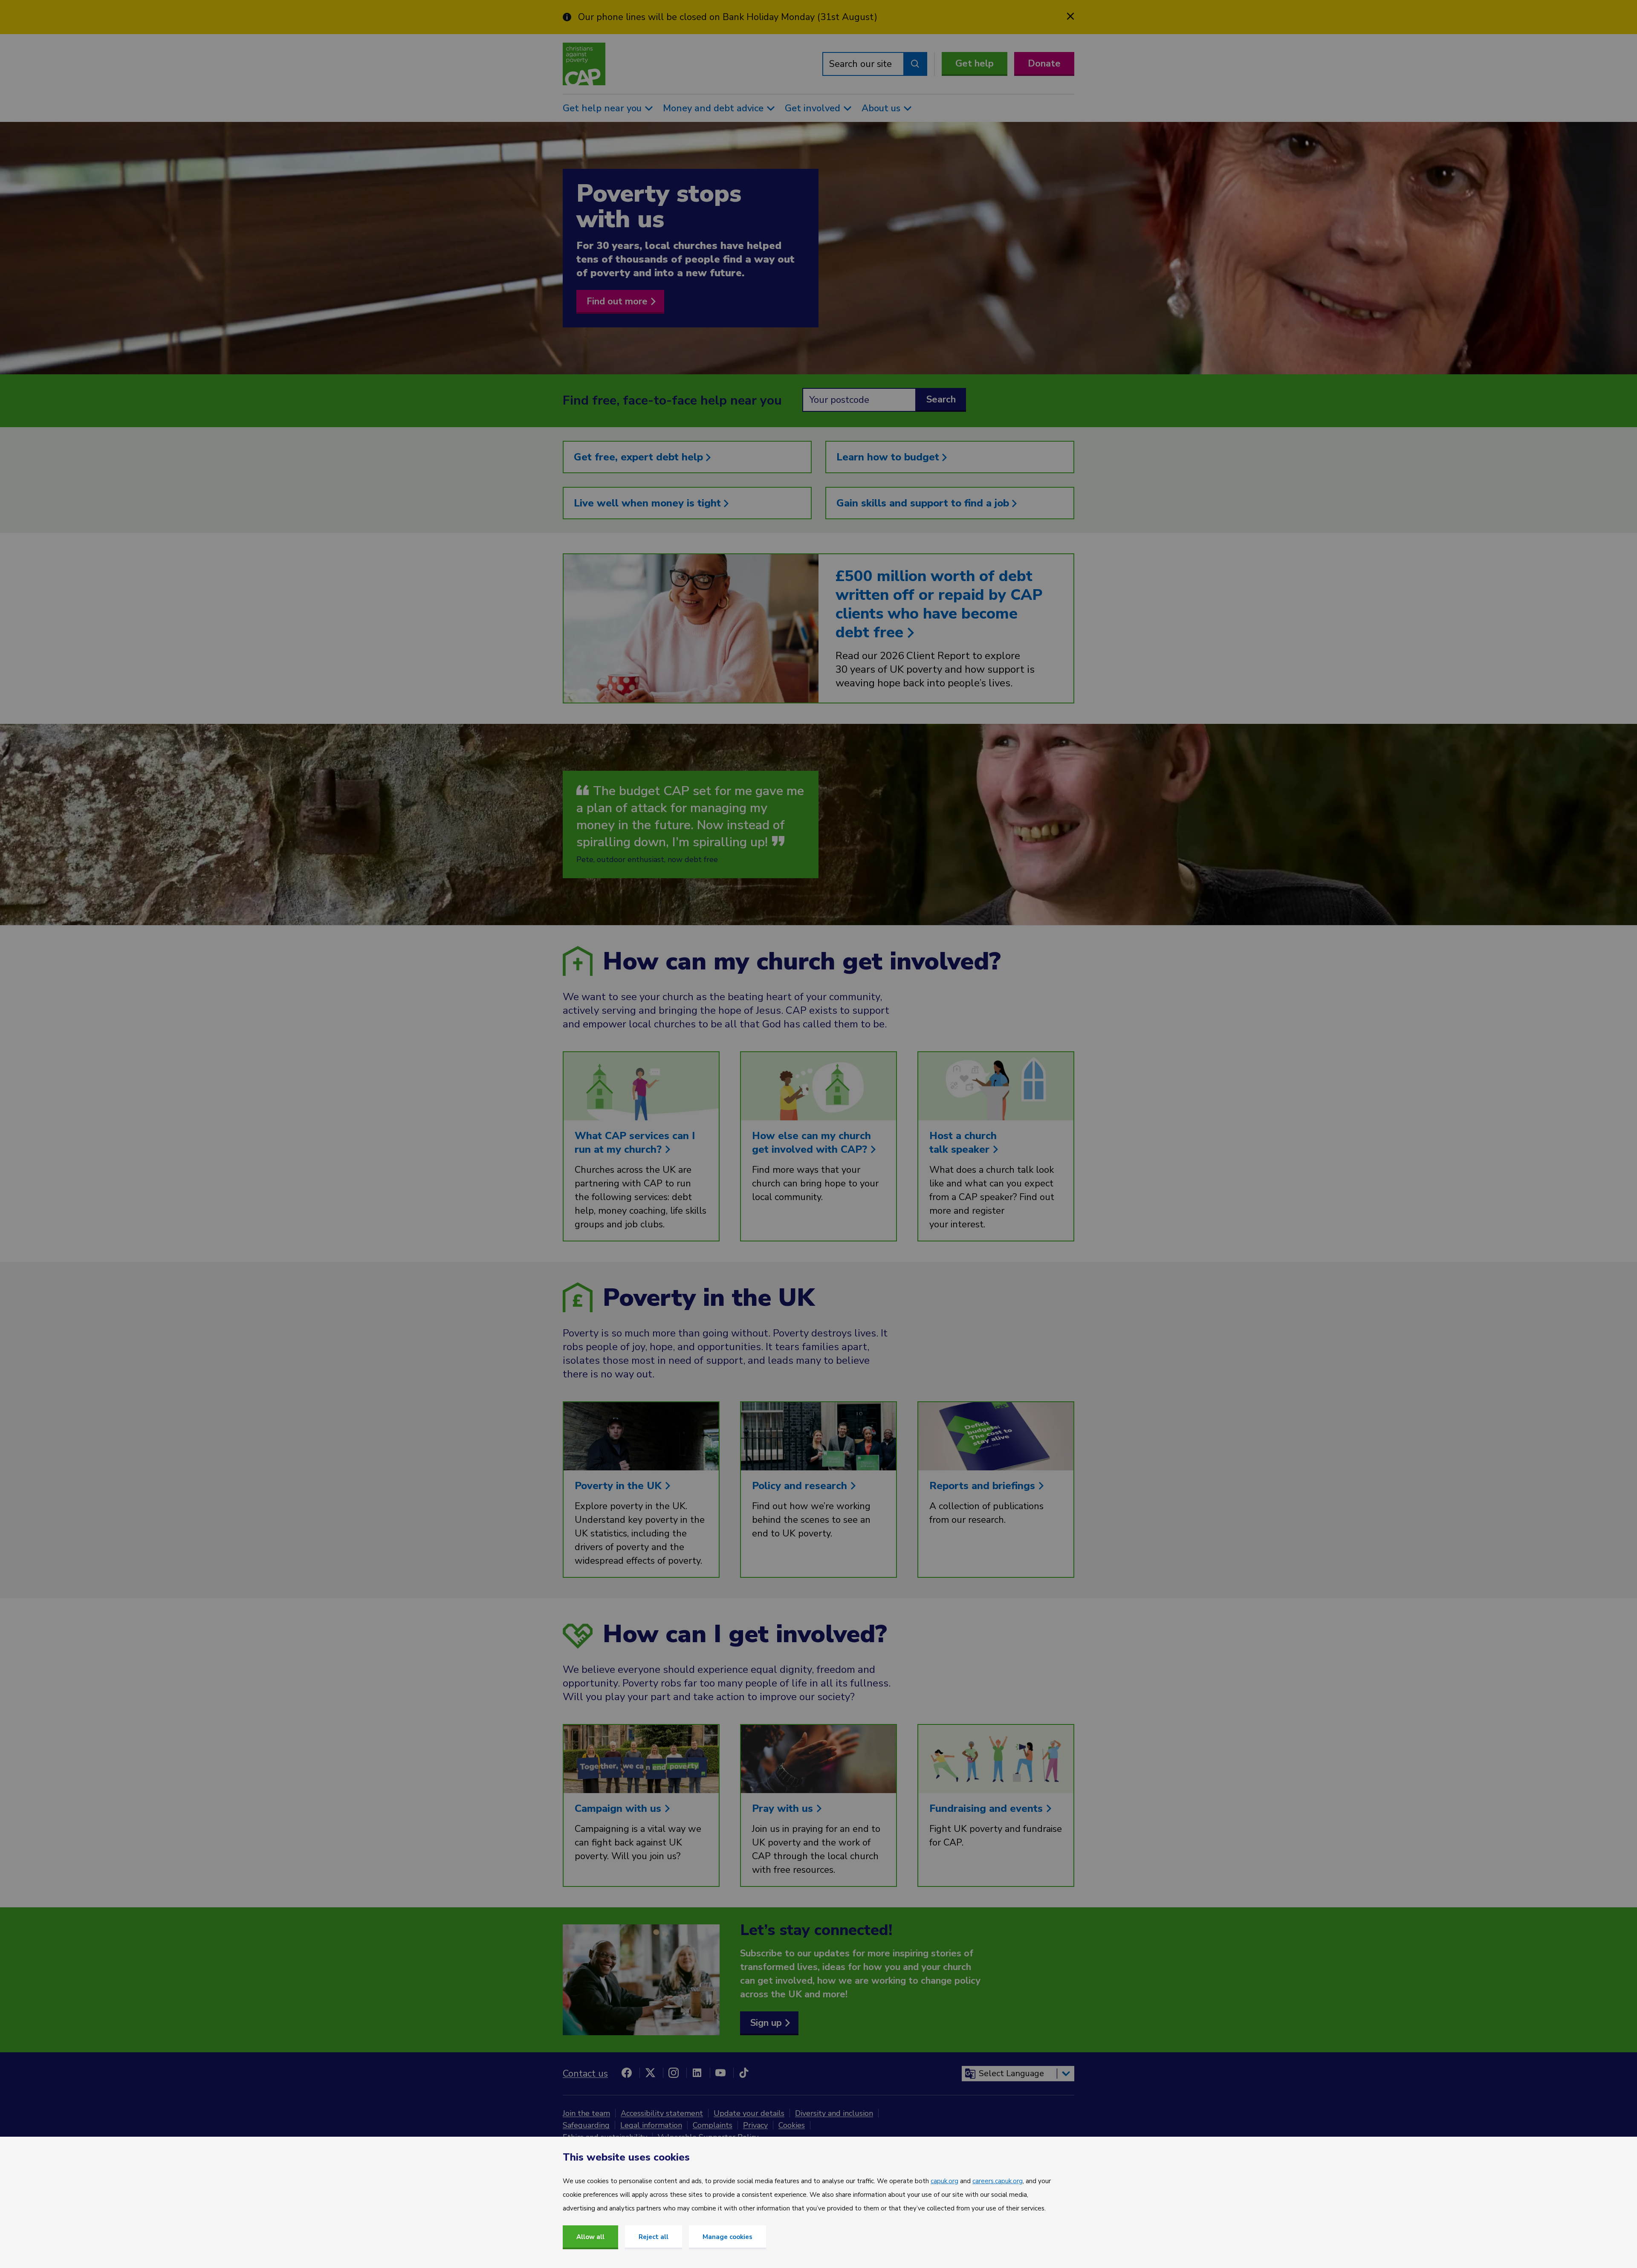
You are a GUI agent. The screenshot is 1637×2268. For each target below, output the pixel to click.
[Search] (915, 64)
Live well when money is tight (649, 503)
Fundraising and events (988, 1808)
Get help (975, 64)
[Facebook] (627, 2073)
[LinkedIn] (697, 2073)
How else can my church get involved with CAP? (811, 1143)
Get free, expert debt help (640, 457)
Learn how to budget (889, 457)
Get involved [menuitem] (813, 108)
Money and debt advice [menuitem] (713, 108)
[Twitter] (650, 2073)
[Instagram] (674, 2073)
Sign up (766, 2023)
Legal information (651, 2125)
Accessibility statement (662, 2113)
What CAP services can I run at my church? (635, 1143)
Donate (1044, 64)
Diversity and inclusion (834, 2113)
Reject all (654, 2237)
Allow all (590, 2237)
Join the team (586, 2113)
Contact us (585, 2074)
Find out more (617, 301)
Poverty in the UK (620, 1486)
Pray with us (784, 1808)
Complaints (713, 2125)
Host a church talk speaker (963, 1143)
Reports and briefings (984, 1486)
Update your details (749, 2113)
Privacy (755, 2125)
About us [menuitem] (881, 108)
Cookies (792, 2125)
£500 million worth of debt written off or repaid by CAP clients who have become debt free (939, 604)
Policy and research (801, 1486)
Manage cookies (727, 2237)
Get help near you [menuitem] (602, 108)
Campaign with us (619, 1808)
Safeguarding (586, 2125)
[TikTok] (744, 2073)
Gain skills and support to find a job (924, 503)
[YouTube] (720, 2073)
